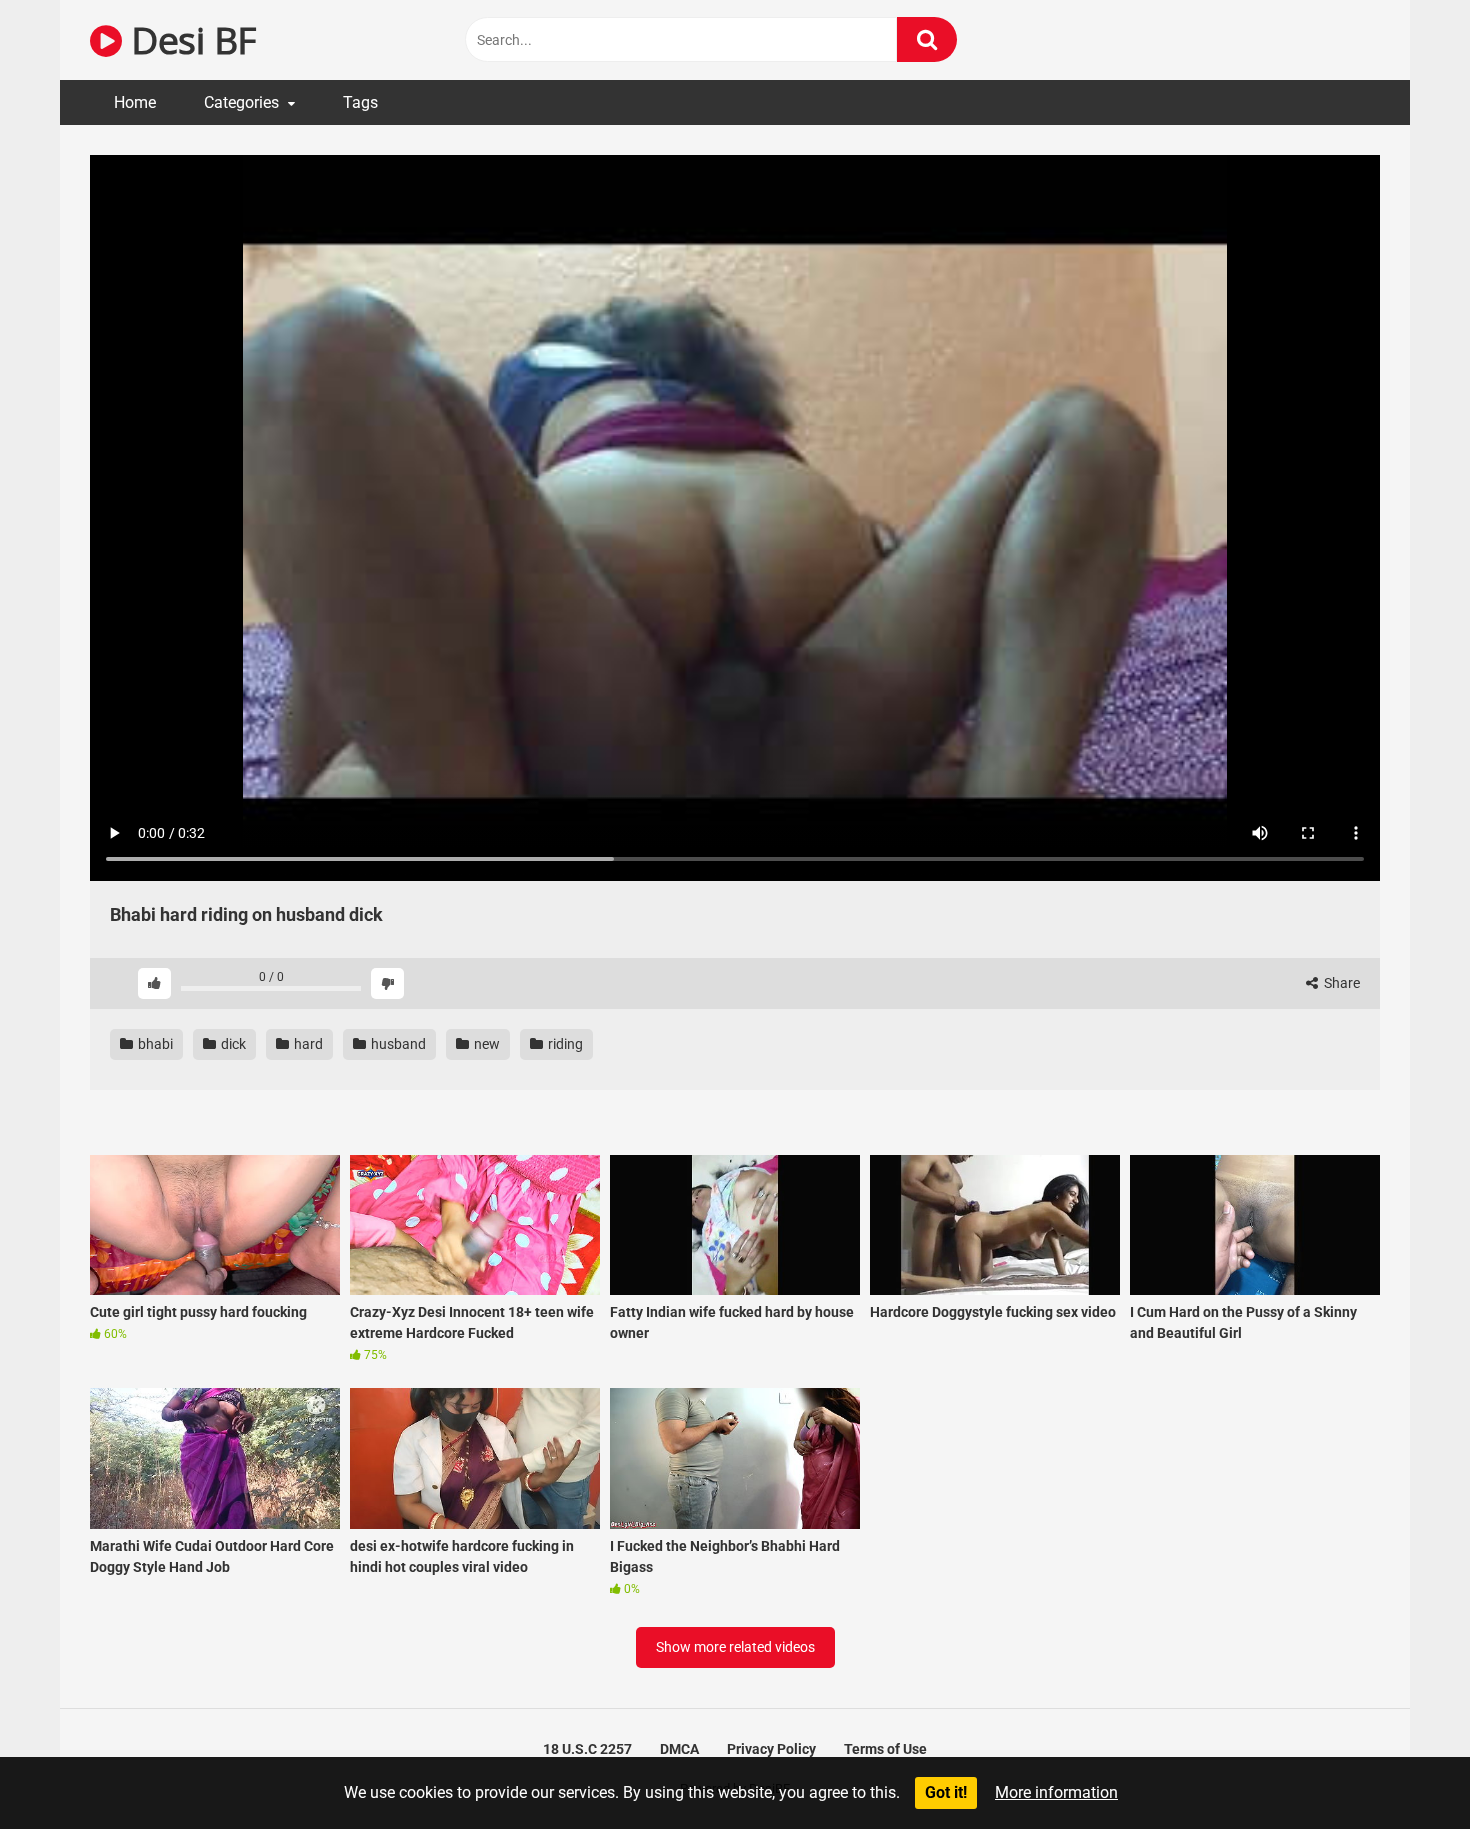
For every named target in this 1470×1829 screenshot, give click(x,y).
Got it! (946, 1792)
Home (135, 102)
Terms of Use (885, 1749)
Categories (241, 102)
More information (1056, 1792)
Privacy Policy (771, 1749)
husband (397, 1044)
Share (1340, 983)
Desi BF (189, 39)
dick (232, 1044)
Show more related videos (735, 1647)
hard (307, 1044)
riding (564, 1044)
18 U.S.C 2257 (587, 1749)
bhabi (154, 1044)
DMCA (679, 1749)
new (485, 1044)
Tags (360, 102)
